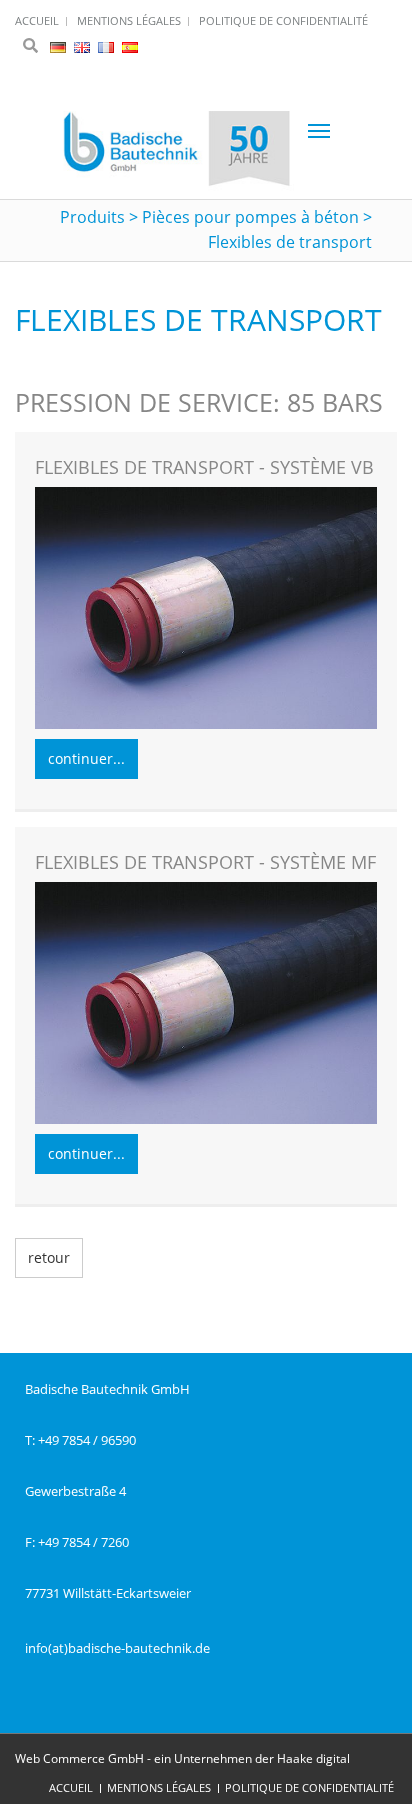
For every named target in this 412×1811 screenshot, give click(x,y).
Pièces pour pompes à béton (250, 217)
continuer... (86, 758)
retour (49, 1257)
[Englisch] (83, 46)
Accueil (71, 1787)
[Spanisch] (130, 46)
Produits (92, 217)
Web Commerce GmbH (79, 1758)
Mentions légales (159, 1787)
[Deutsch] (59, 46)
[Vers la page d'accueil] (177, 151)
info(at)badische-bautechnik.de (117, 1648)
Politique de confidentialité (309, 1787)
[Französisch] (107, 46)
